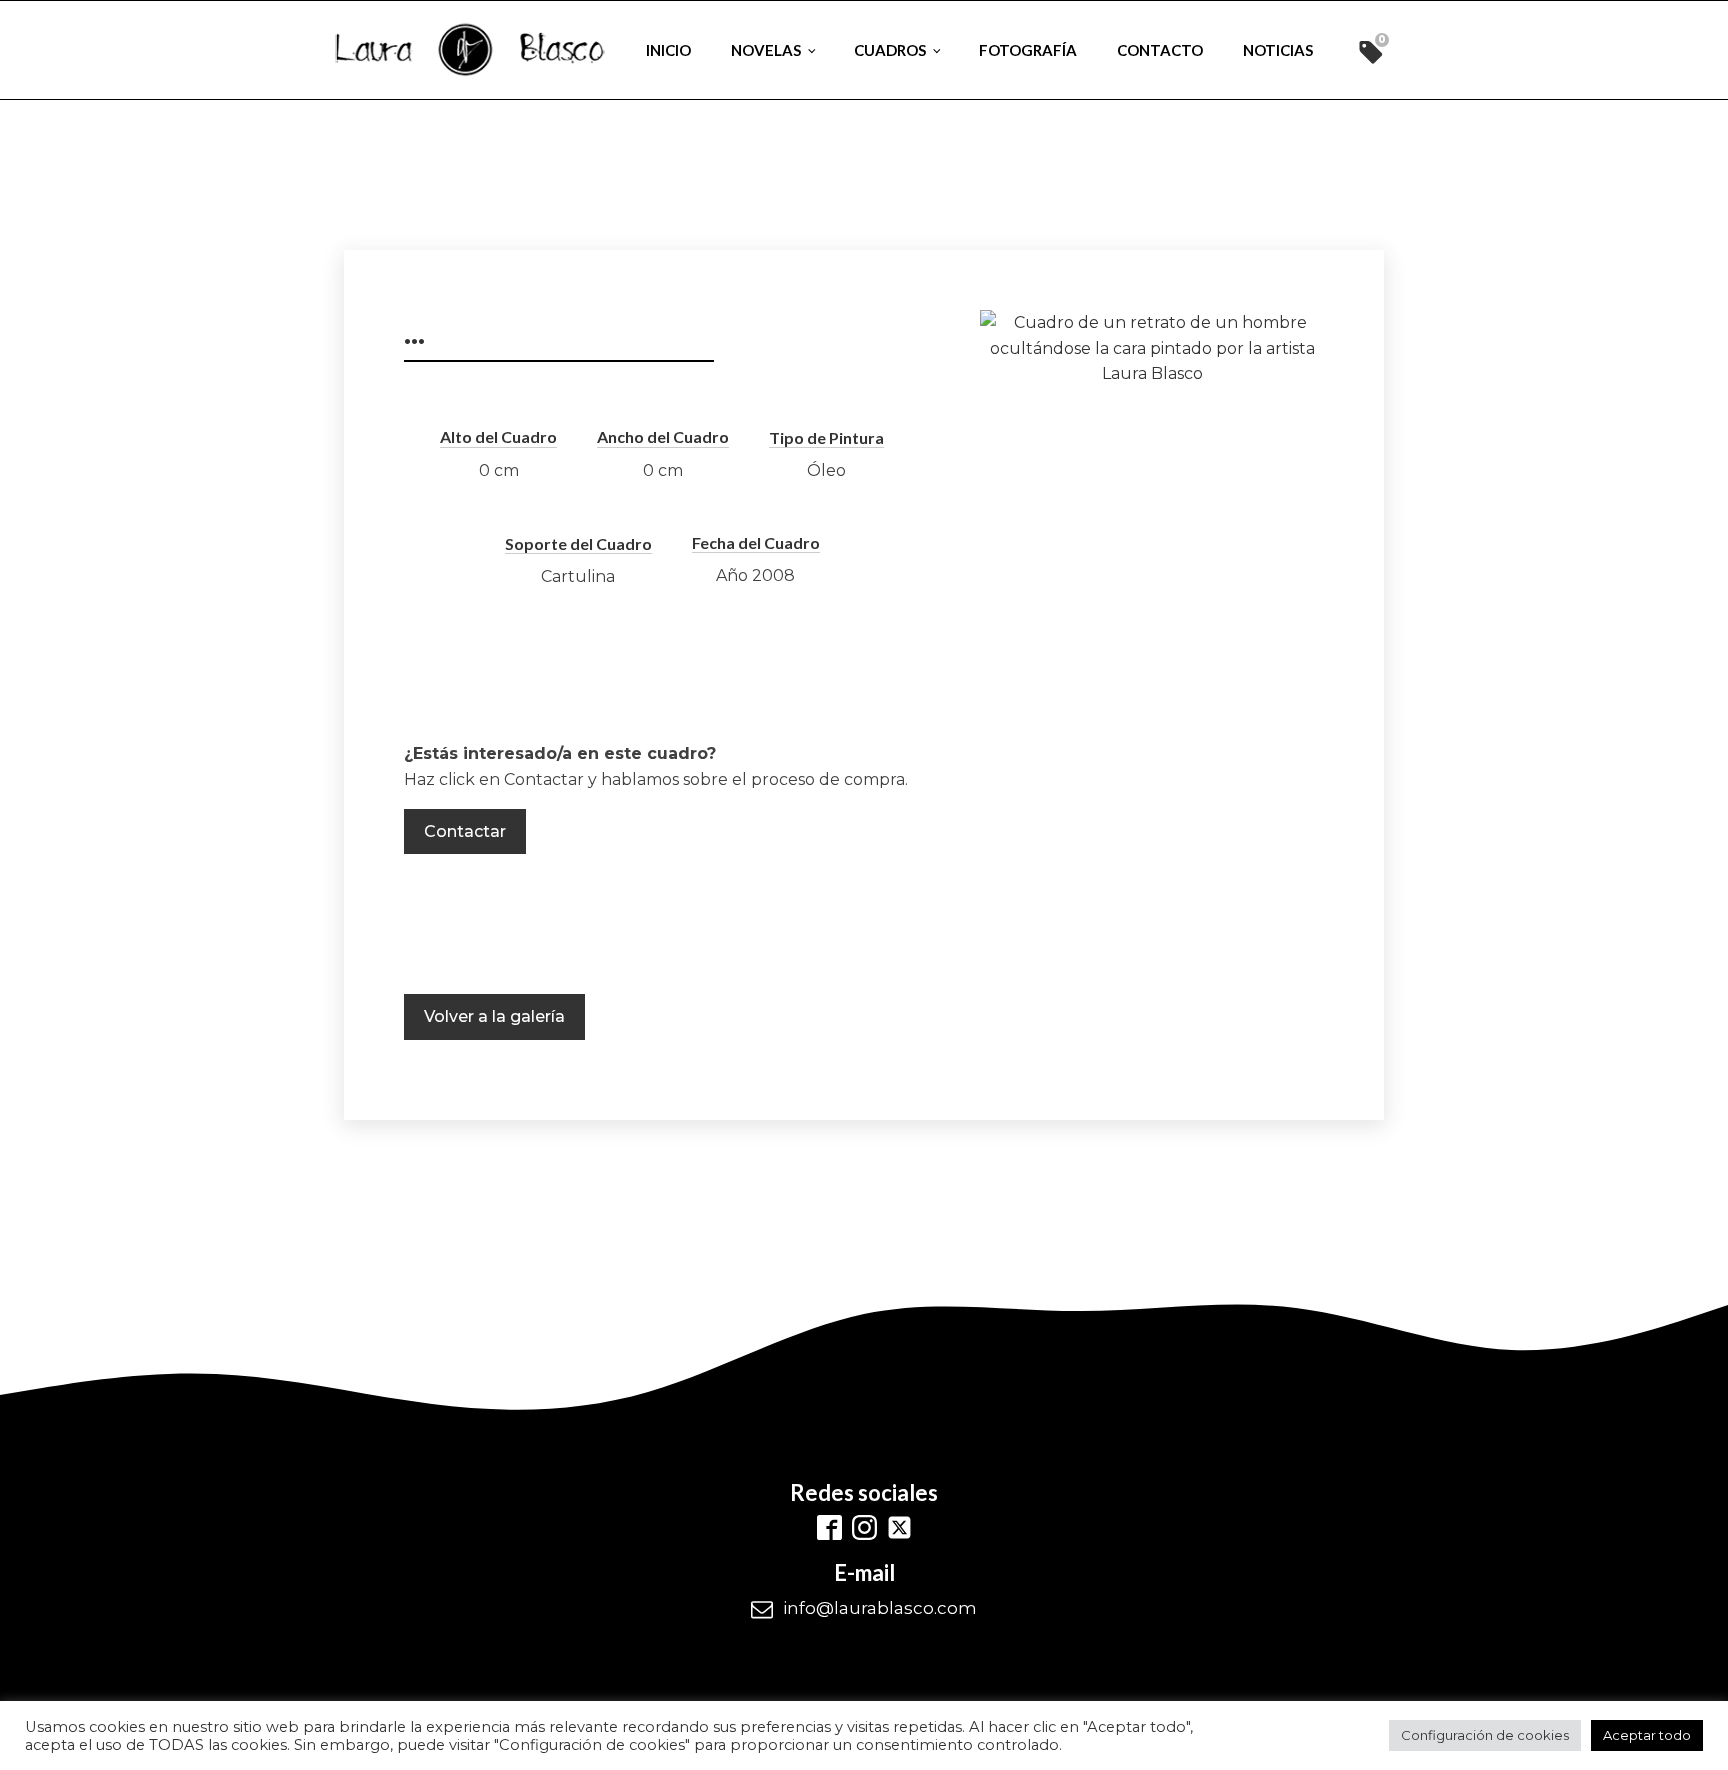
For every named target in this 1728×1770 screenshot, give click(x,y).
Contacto (1160, 50)
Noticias (1278, 50)
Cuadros (890, 50)
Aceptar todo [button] (1647, 1735)
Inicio (668, 50)
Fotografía (1028, 50)
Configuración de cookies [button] (1485, 1735)
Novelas (766, 50)
